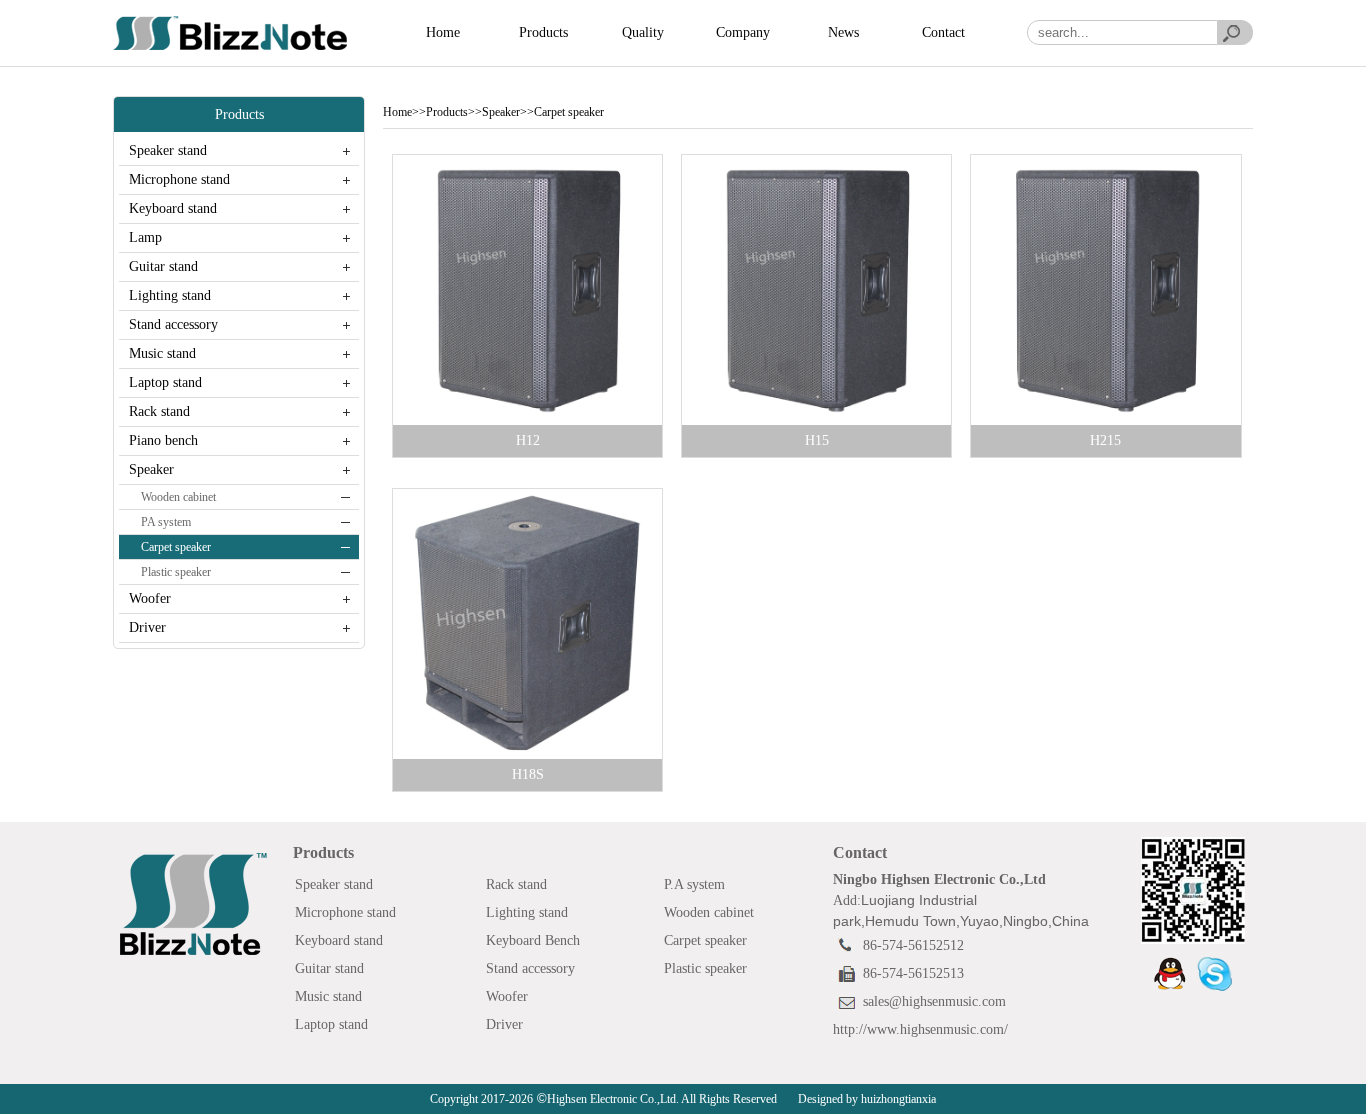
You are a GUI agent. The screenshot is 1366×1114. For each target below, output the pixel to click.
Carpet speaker (176, 547)
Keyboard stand (173, 208)
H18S (528, 774)
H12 (528, 440)
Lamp (145, 237)
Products (543, 32)
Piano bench (163, 440)
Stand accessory (173, 324)
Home (443, 32)
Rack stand (159, 411)
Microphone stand (179, 179)
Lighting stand (170, 295)
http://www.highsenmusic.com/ (920, 1029)
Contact (943, 32)
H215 (1105, 440)
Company (743, 32)
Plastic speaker (176, 572)
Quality (643, 32)
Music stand (162, 353)
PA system (166, 522)
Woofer (150, 598)
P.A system (694, 884)
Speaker (151, 469)
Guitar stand (163, 266)
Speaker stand (168, 150)
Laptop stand (165, 382)
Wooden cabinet (178, 497)
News (843, 32)
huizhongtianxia (897, 1099)
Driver (147, 627)
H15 (817, 440)
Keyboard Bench (533, 940)
